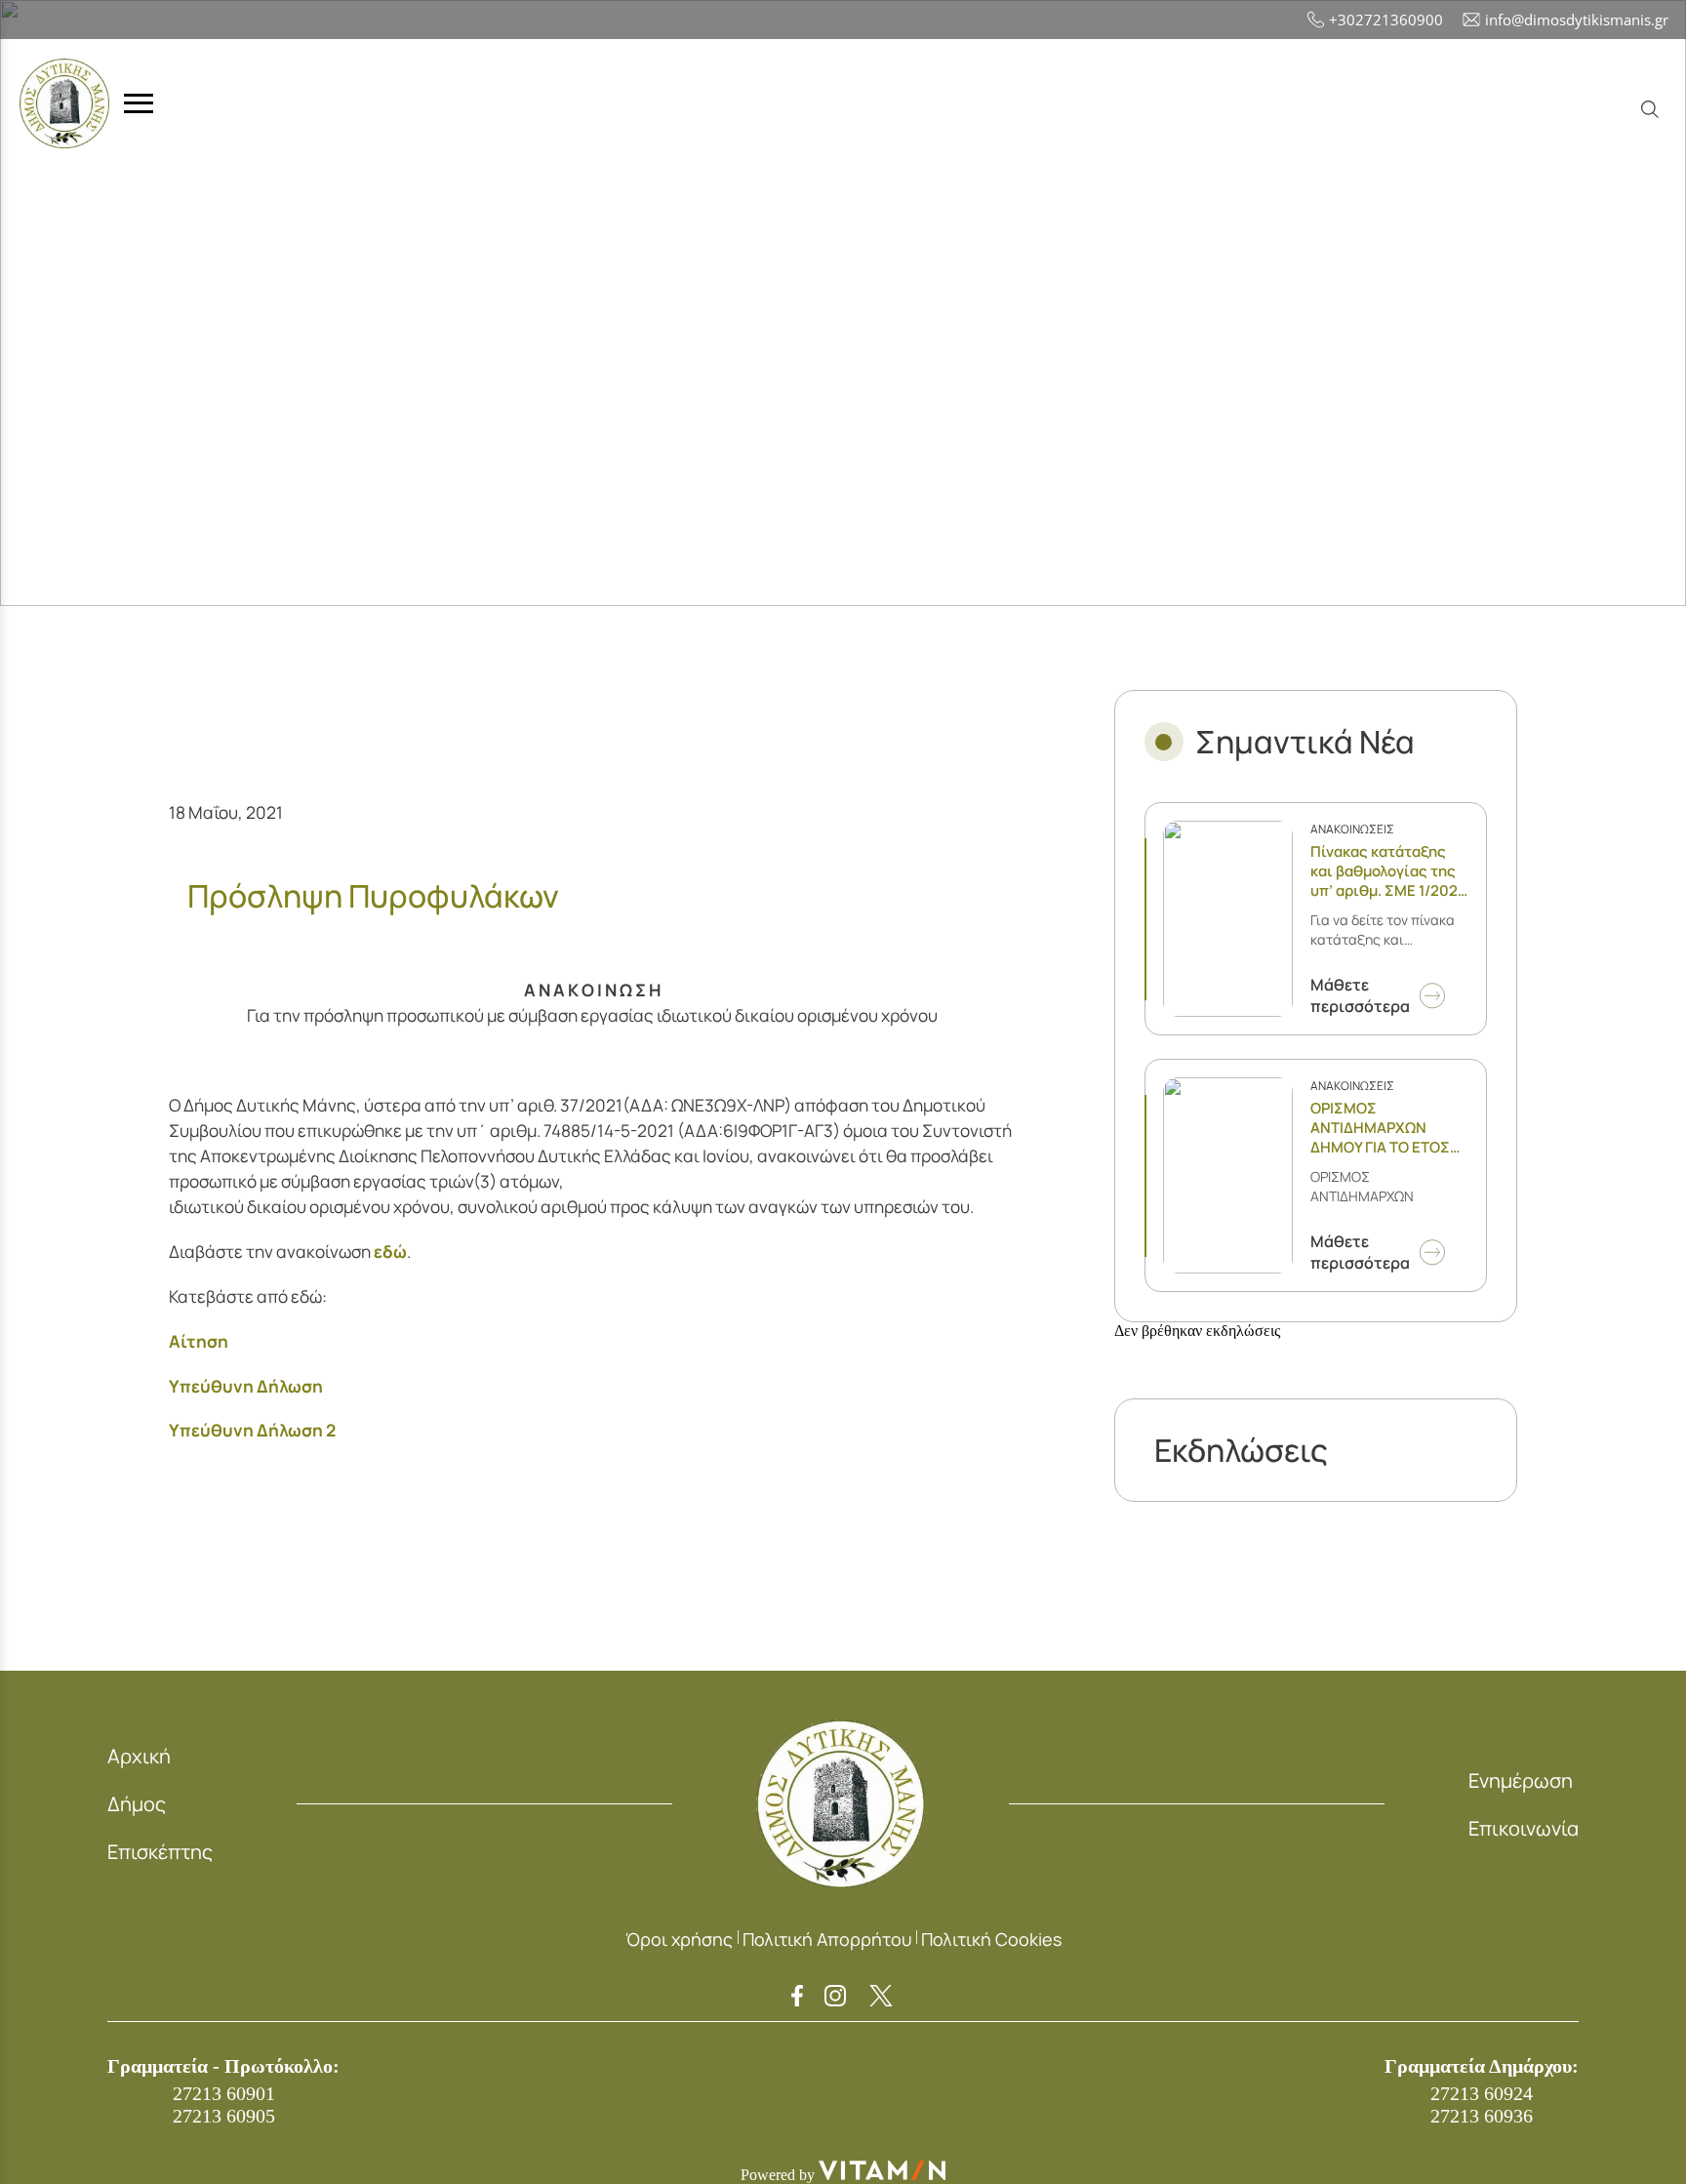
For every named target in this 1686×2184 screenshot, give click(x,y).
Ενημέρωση (1521, 1780)
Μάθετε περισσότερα (1360, 995)
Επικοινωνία (1524, 1828)
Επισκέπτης (160, 1852)
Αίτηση (199, 1341)
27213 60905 (224, 2116)
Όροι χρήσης (679, 1939)
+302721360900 (1386, 20)
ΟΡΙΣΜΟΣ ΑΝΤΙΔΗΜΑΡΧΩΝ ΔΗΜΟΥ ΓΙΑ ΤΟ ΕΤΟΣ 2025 (1380, 1128)
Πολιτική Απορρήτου (827, 1939)
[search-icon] (1650, 109)
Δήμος (137, 1804)
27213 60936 (1482, 2116)
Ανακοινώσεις (1352, 829)
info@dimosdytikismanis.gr (1577, 20)
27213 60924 (1482, 2093)
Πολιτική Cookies (991, 1939)
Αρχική (139, 1756)
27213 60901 (224, 2093)
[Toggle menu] (139, 104)
